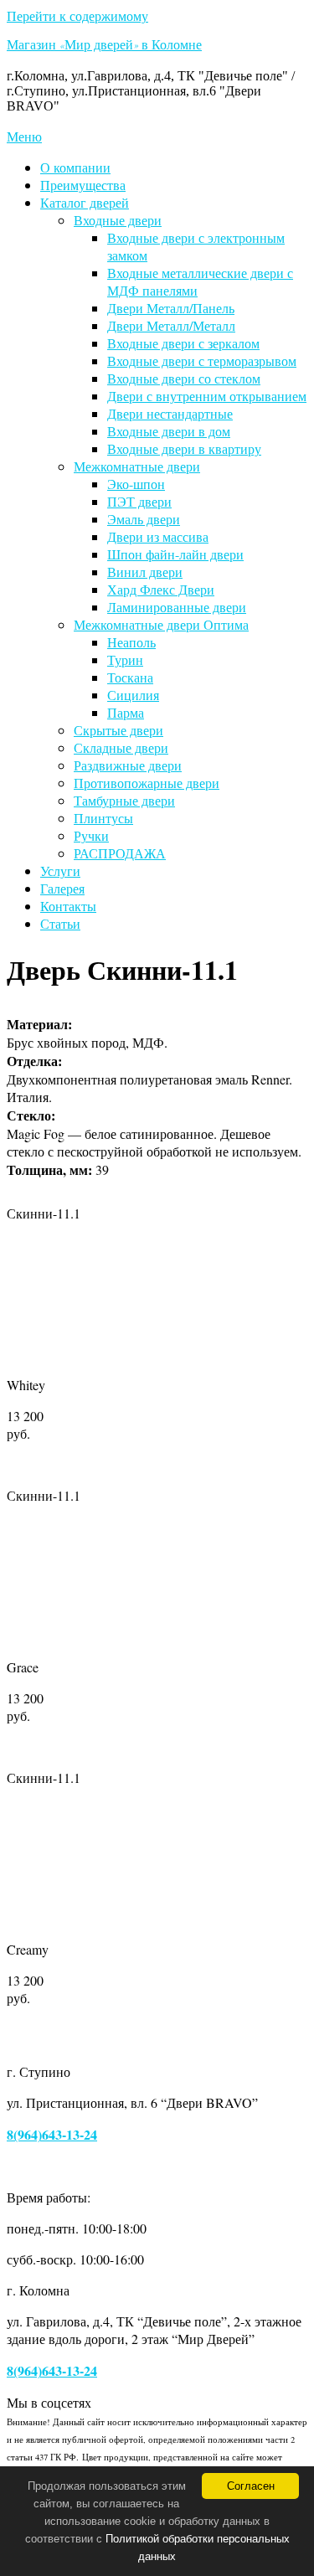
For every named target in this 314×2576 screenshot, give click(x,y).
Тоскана (130, 677)
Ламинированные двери (177, 607)
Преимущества (83, 185)
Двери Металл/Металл (171, 325)
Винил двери (145, 572)
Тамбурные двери (124, 800)
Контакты (68, 906)
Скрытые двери (118, 730)
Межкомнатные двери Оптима (161, 624)
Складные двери (121, 747)
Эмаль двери (144, 519)
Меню (24, 136)
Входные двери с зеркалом (183, 343)
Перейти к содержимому (77, 15)
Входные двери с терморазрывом (202, 361)
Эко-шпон (136, 484)
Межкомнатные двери (137, 466)
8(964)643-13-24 (52, 2134)
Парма (126, 712)
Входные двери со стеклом (184, 378)
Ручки (91, 835)
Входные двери (118, 220)
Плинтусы (103, 818)
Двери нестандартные (170, 413)
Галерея (62, 888)
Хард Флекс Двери (161, 589)
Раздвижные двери (128, 765)
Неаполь (131, 642)
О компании (75, 167)
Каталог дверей (85, 202)
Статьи (60, 923)
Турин (125, 659)
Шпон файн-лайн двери (175, 554)
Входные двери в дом (169, 431)
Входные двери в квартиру (184, 448)
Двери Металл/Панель (171, 308)
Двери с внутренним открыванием (207, 396)
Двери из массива (158, 536)
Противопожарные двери (147, 783)
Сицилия (133, 695)
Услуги (60, 871)
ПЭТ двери (139, 501)
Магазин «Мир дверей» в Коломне (104, 47)
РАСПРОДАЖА (120, 853)
